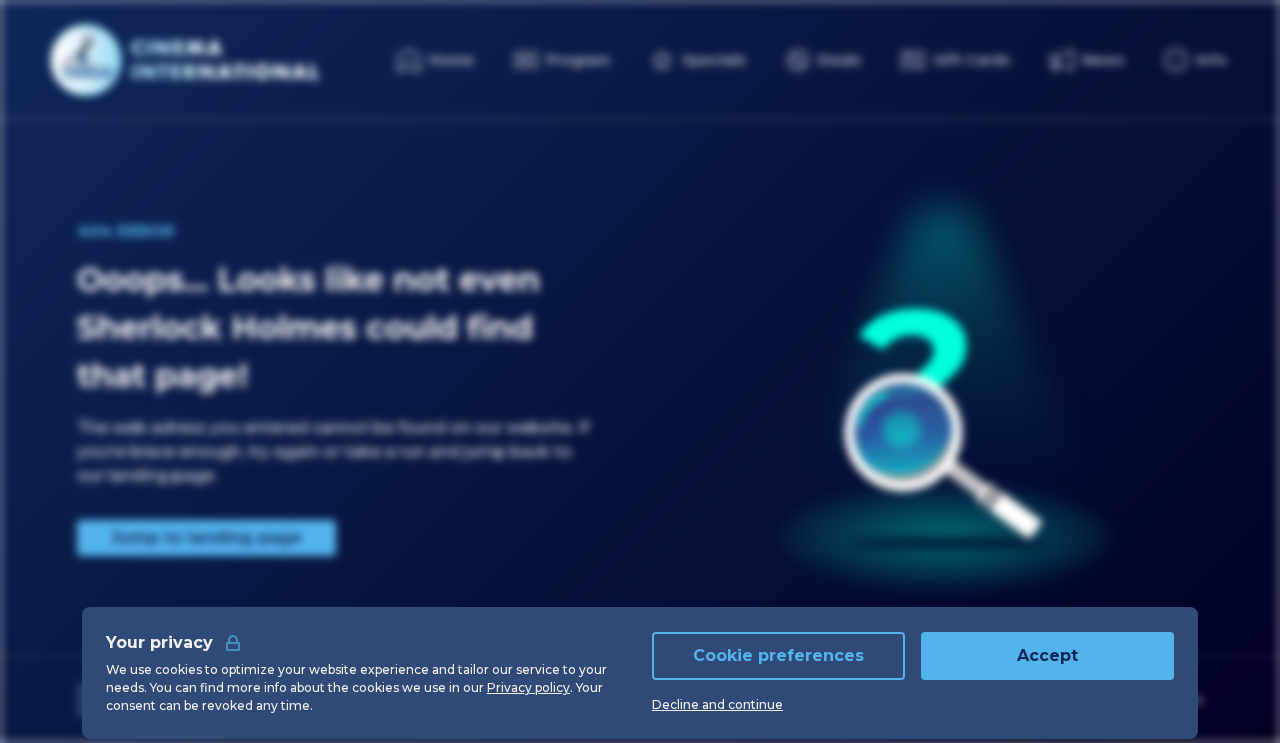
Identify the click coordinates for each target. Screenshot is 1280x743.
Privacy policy (528, 687)
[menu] (1195, 60)
